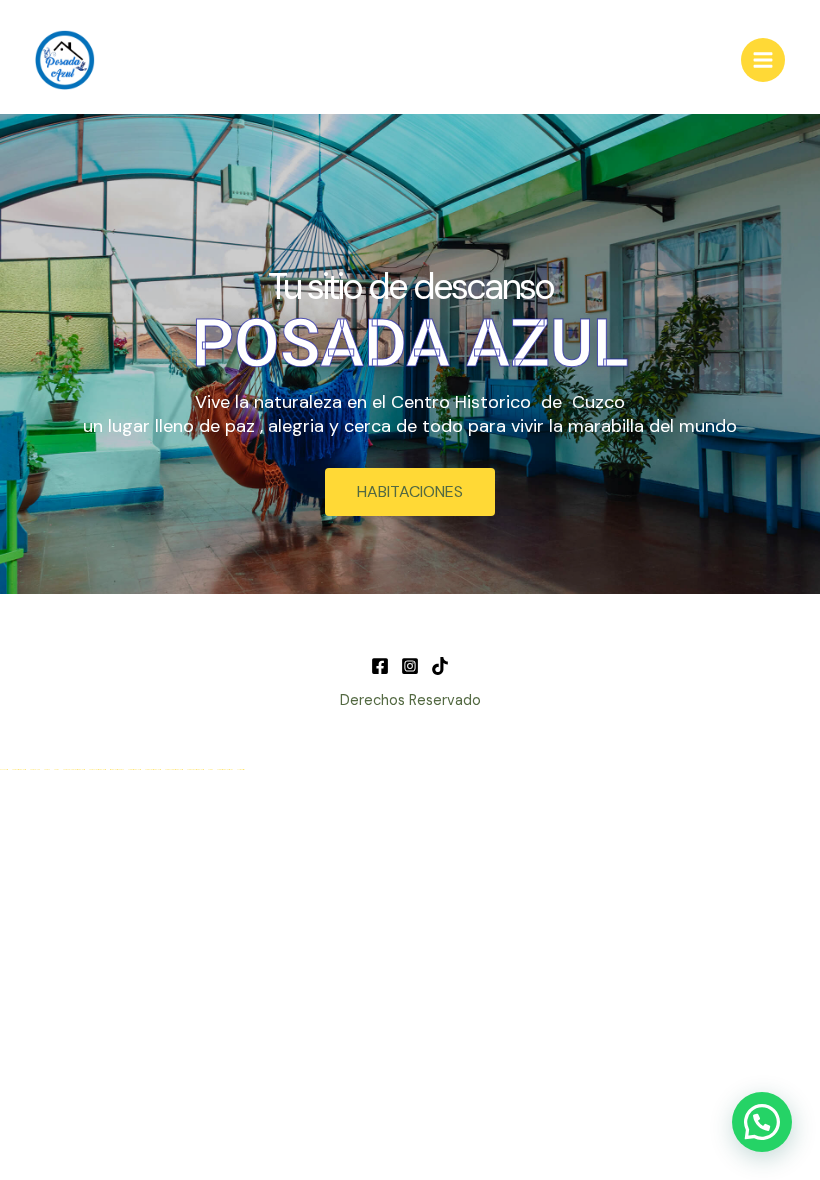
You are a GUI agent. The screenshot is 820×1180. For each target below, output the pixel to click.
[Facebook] (380, 666)
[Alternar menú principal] (763, 60)
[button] (762, 1122)
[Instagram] (410, 666)
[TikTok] (440, 666)
